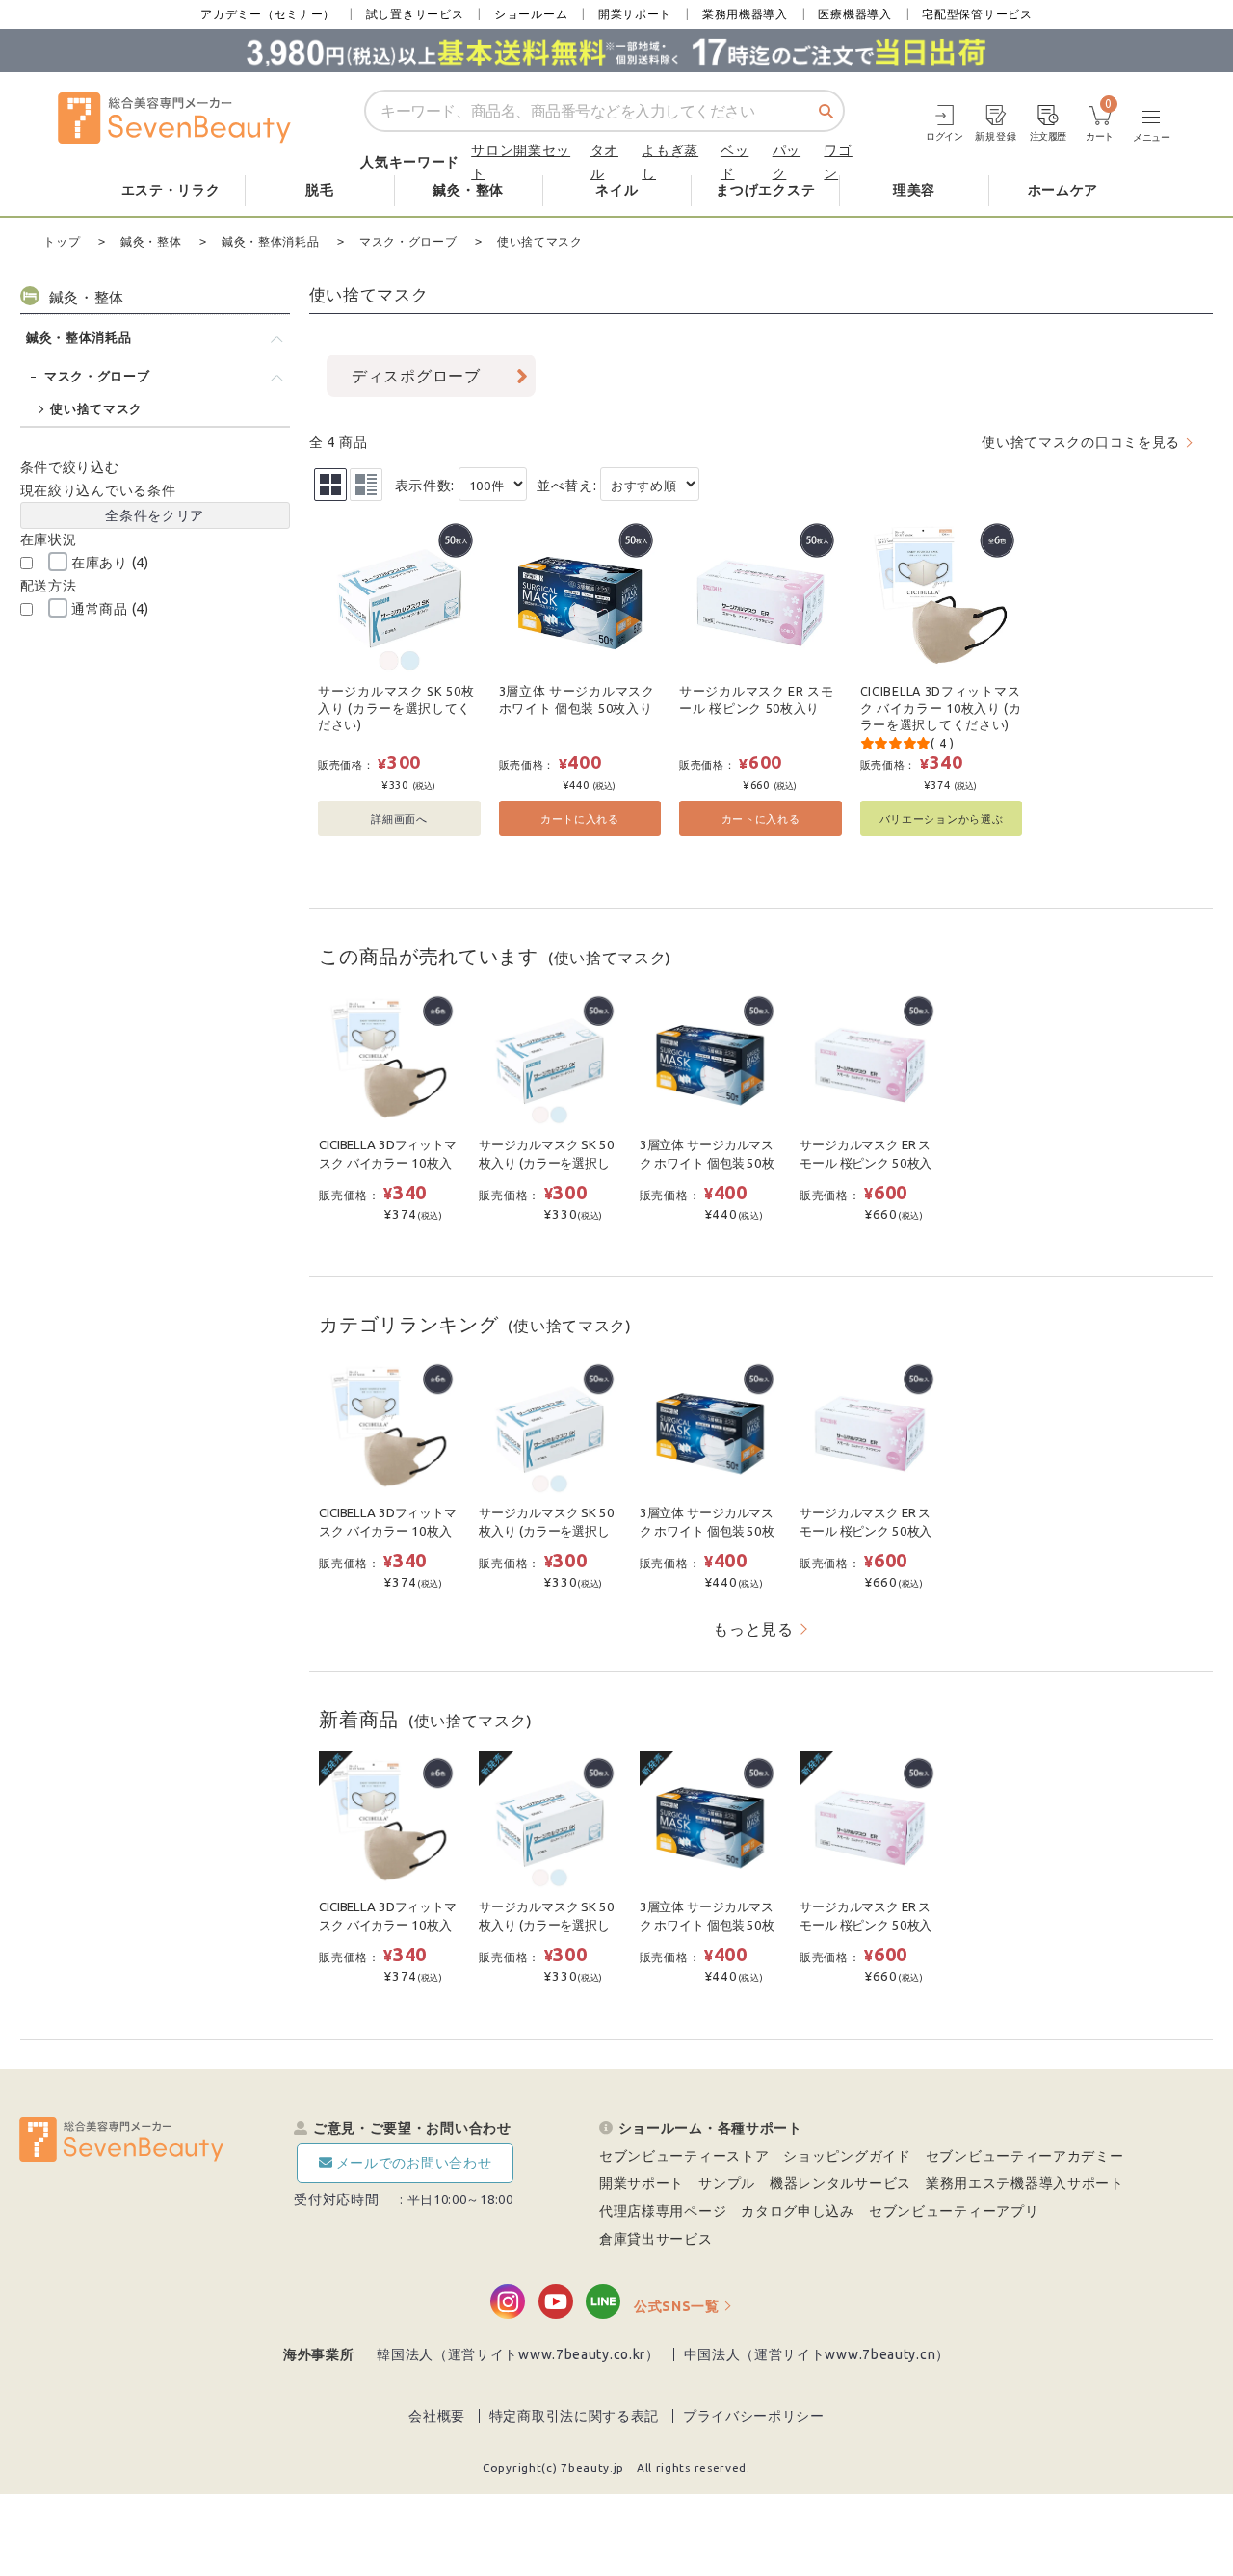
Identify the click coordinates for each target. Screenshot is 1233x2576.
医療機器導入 (854, 14)
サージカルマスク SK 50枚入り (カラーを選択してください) (396, 708)
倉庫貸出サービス (656, 2239)
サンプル (727, 2183)
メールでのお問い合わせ (414, 2163)
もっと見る (753, 1629)
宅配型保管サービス (977, 14)
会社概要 (437, 2416)
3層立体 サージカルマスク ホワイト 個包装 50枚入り (577, 699)
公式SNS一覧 (677, 2306)
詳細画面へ (399, 818)
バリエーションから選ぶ (942, 818)
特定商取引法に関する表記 (574, 2416)
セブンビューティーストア (684, 2156)
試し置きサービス (415, 14)
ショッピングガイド (847, 2156)
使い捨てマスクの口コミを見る (1081, 442)
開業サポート (635, 14)
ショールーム (531, 14)
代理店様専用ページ (663, 2211)
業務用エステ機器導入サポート (1025, 2183)
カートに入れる (580, 818)
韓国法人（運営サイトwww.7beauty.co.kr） (518, 2354)
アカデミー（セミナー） (268, 14)
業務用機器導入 (745, 14)
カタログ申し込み (798, 2211)
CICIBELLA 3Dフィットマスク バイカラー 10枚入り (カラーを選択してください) (941, 708)
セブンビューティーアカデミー (1025, 2156)
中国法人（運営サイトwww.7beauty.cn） (817, 2354)
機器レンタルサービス (840, 2183)
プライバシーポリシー (754, 2416)
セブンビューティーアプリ (954, 2211)
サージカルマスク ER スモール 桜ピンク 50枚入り (757, 699)
